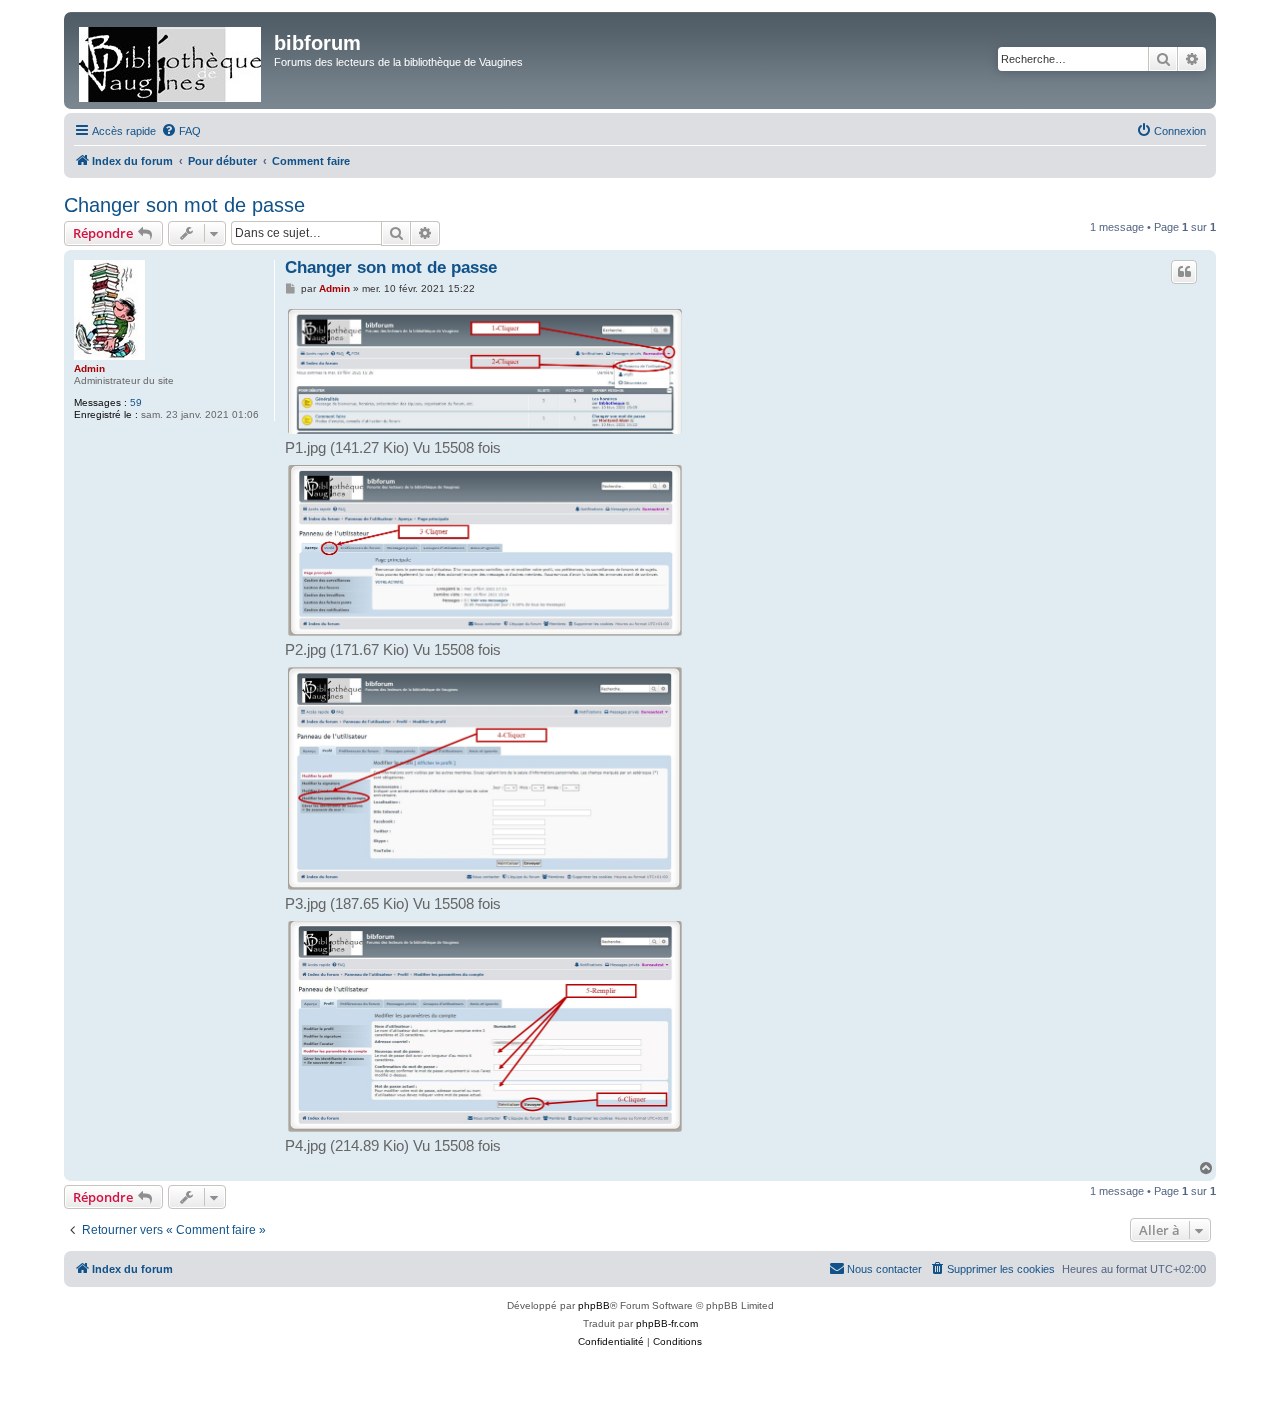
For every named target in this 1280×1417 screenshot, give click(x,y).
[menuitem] (181, 131)
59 (136, 402)
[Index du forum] (171, 60)
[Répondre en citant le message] (1184, 272)
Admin (89, 368)
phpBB (594, 1305)
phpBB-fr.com (667, 1323)
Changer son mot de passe (184, 205)
